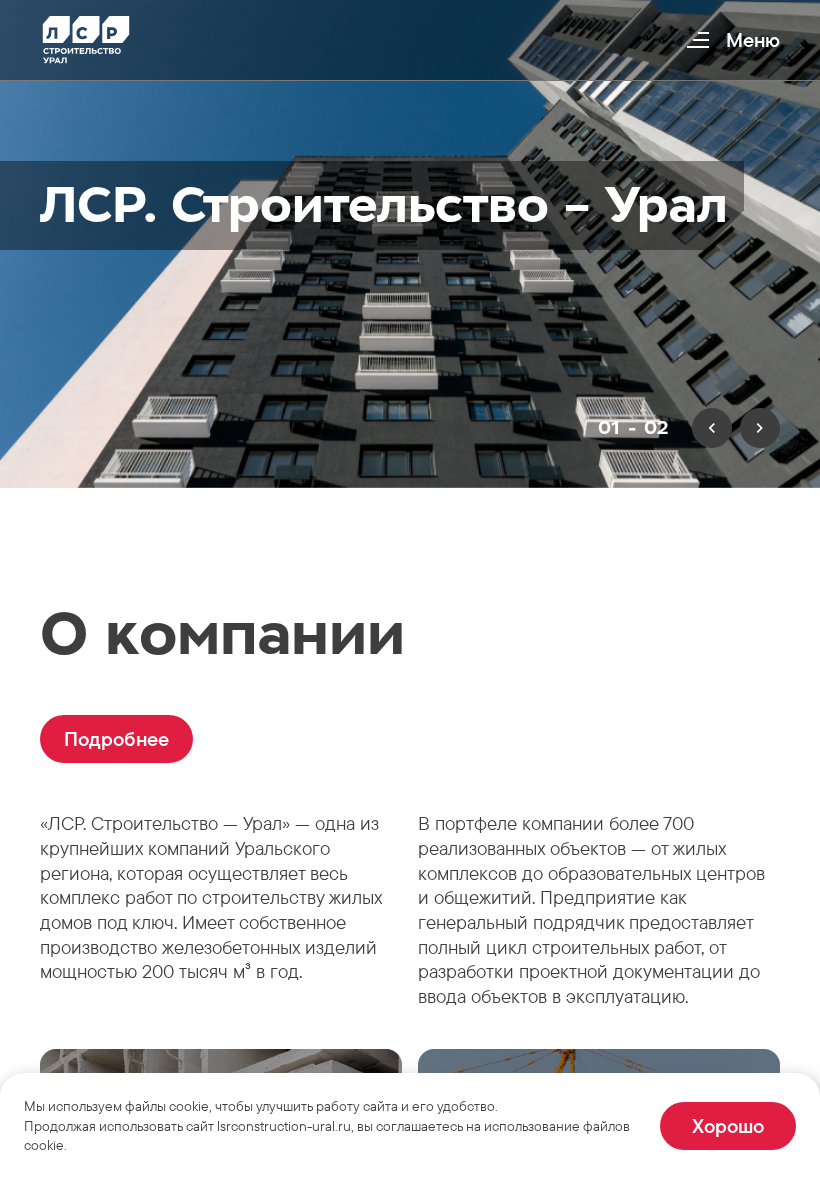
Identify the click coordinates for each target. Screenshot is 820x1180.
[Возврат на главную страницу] (86, 40)
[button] (116, 739)
